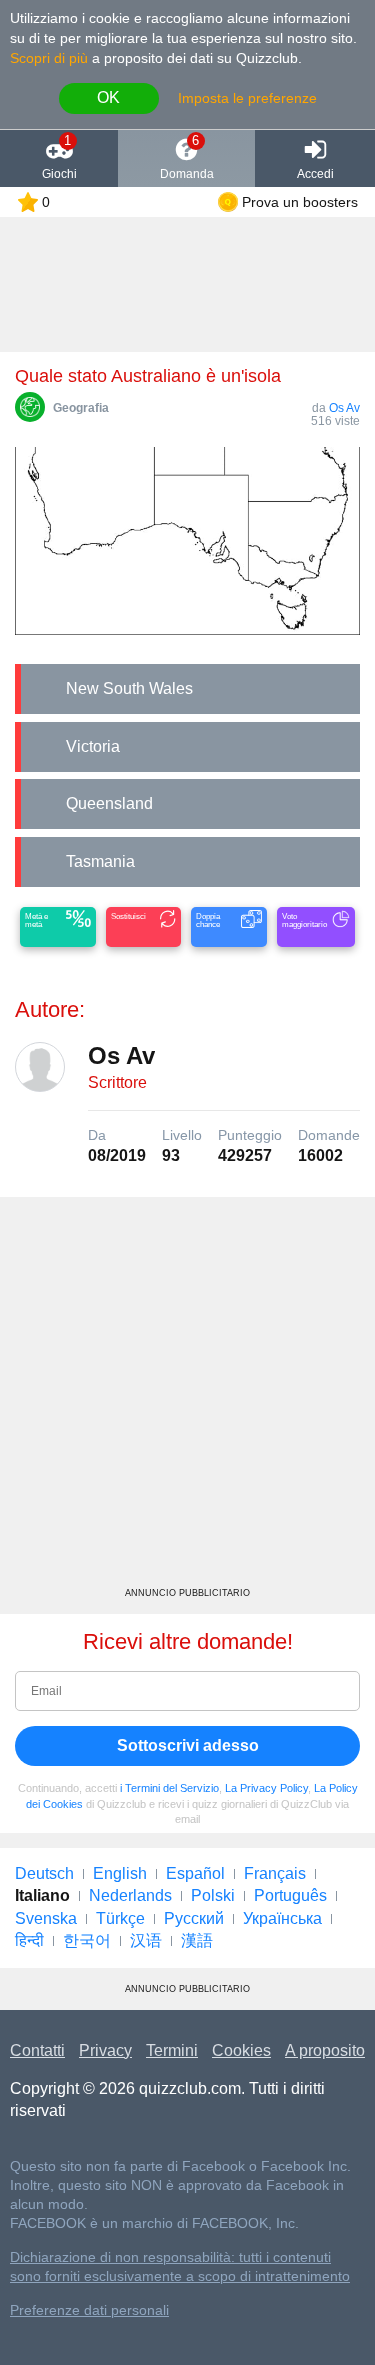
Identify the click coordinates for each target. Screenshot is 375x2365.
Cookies (241, 2050)
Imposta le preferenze (247, 98)
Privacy (105, 2050)
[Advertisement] (187, 1399)
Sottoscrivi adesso (188, 1745)
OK (108, 97)
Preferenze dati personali (89, 2310)
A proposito (325, 2050)
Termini (172, 2050)
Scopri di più (49, 58)
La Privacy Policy (266, 1788)
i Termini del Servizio (169, 1788)
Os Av (344, 408)
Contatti (37, 2050)
